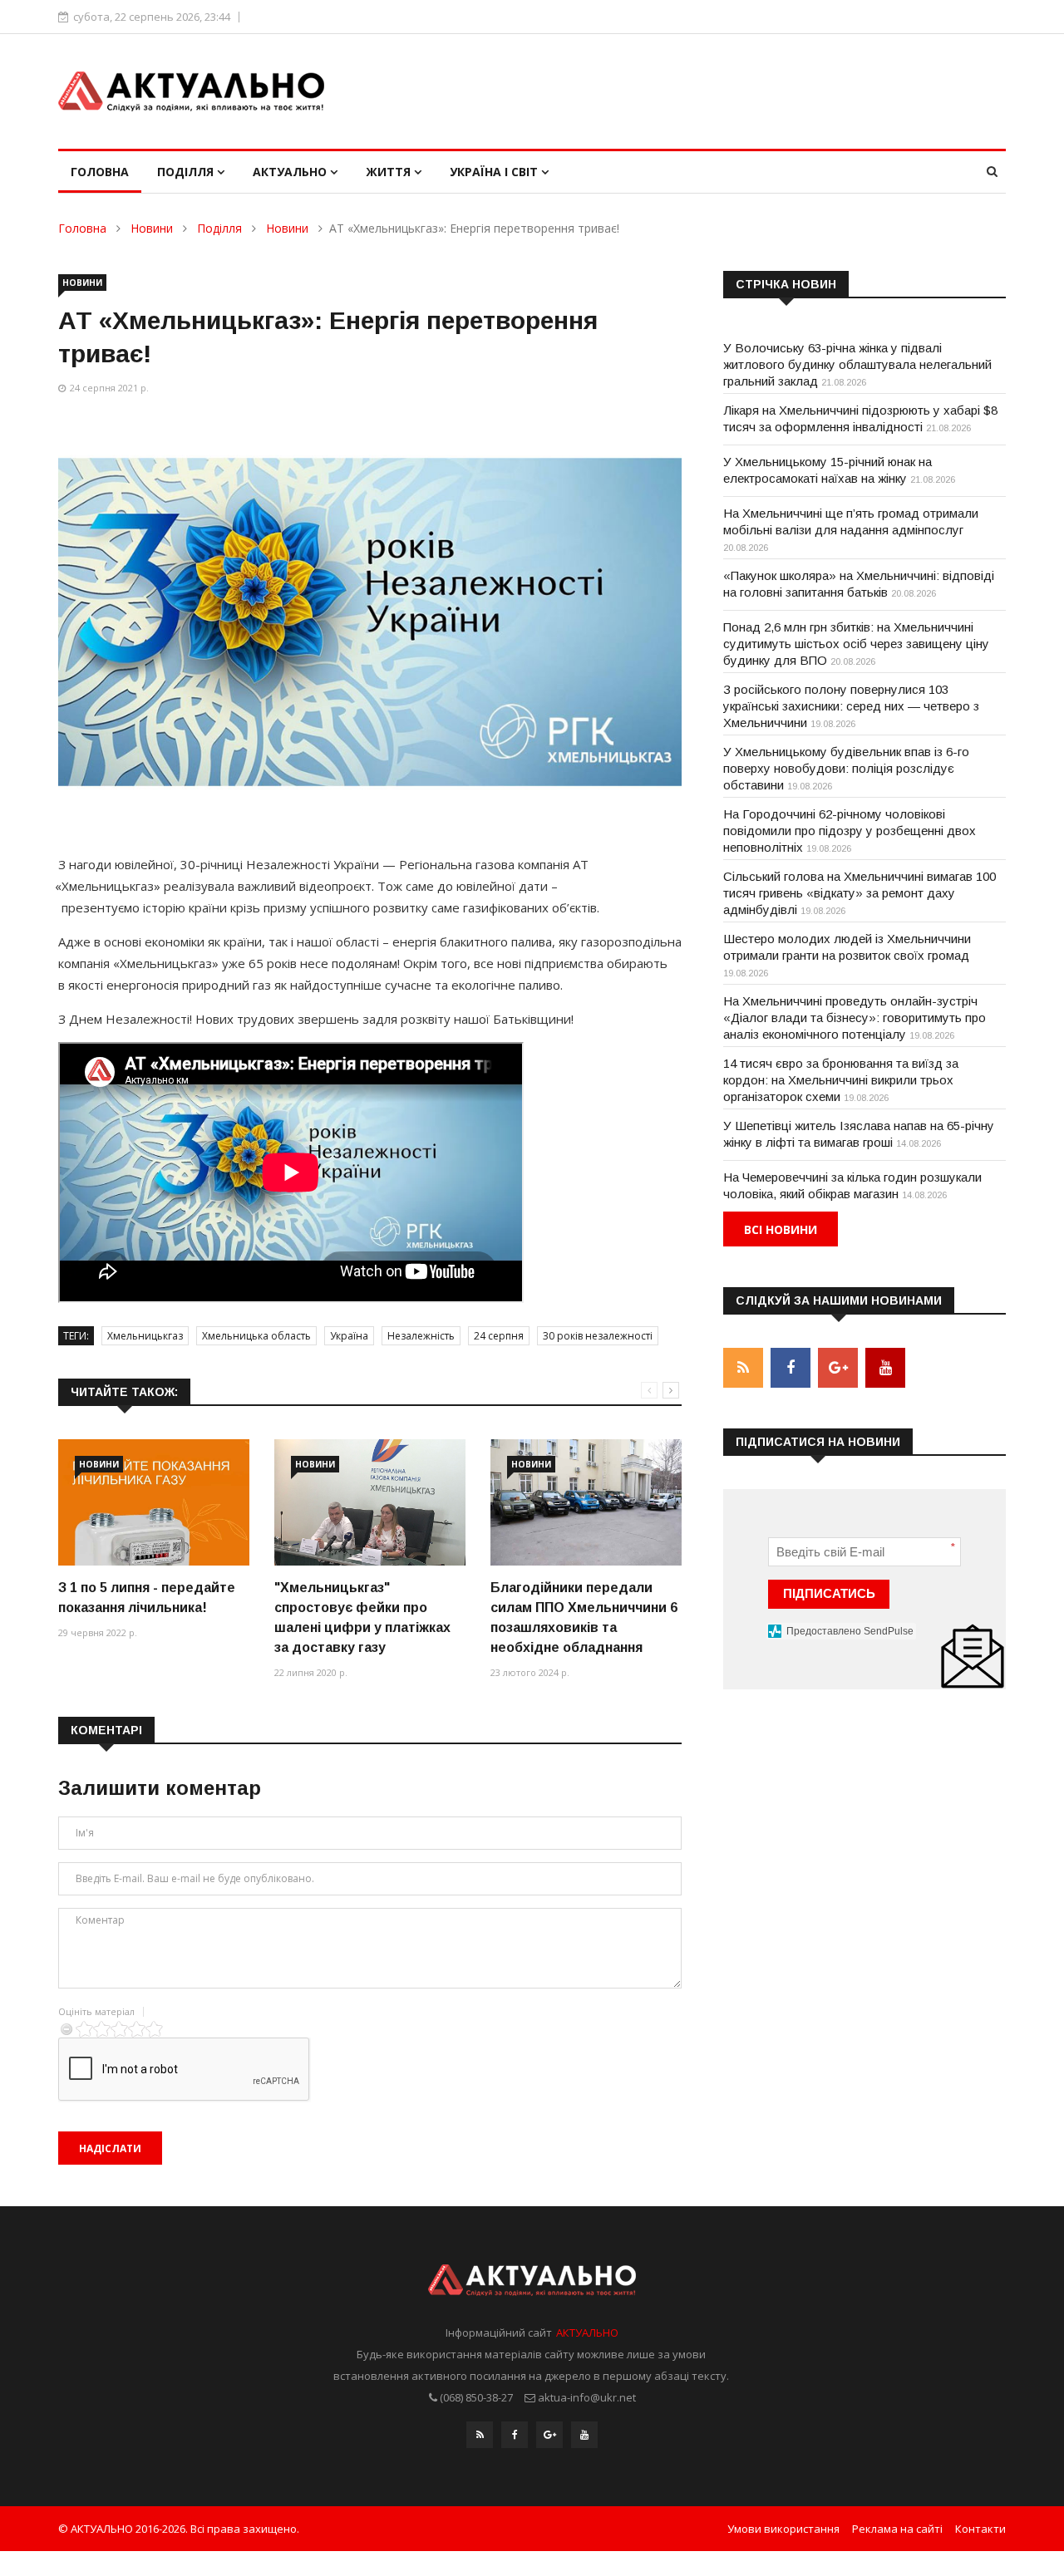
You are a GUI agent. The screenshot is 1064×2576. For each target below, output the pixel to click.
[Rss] (480, 2435)
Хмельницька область (256, 1336)
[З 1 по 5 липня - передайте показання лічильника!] (154, 1503)
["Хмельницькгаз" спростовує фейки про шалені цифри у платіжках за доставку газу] (370, 1503)
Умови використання (783, 2529)
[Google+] (549, 2435)
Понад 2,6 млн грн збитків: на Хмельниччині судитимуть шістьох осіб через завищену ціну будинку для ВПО (856, 644)
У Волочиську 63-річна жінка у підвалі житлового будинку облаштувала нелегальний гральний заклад (857, 364)
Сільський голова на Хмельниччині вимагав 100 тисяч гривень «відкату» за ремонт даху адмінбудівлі (860, 893)
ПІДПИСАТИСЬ (829, 1593)
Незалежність (421, 1336)
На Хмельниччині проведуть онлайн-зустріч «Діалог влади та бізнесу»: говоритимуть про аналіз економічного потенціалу (855, 1018)
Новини (152, 228)
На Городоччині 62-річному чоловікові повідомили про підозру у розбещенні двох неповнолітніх (850, 831)
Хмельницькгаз (145, 1336)
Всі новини (781, 1229)
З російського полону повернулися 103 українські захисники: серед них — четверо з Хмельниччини (851, 706)
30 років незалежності (598, 1336)
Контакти (980, 2529)
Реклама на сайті (897, 2529)
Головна (100, 172)
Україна (349, 1336)
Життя (390, 172)
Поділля (187, 172)
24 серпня (499, 1336)
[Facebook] (515, 2435)
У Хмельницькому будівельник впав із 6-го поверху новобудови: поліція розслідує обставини (846, 768)
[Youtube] (584, 2435)
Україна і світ (495, 172)
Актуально (291, 172)
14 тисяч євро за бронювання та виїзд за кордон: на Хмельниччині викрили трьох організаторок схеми (841, 1080)
